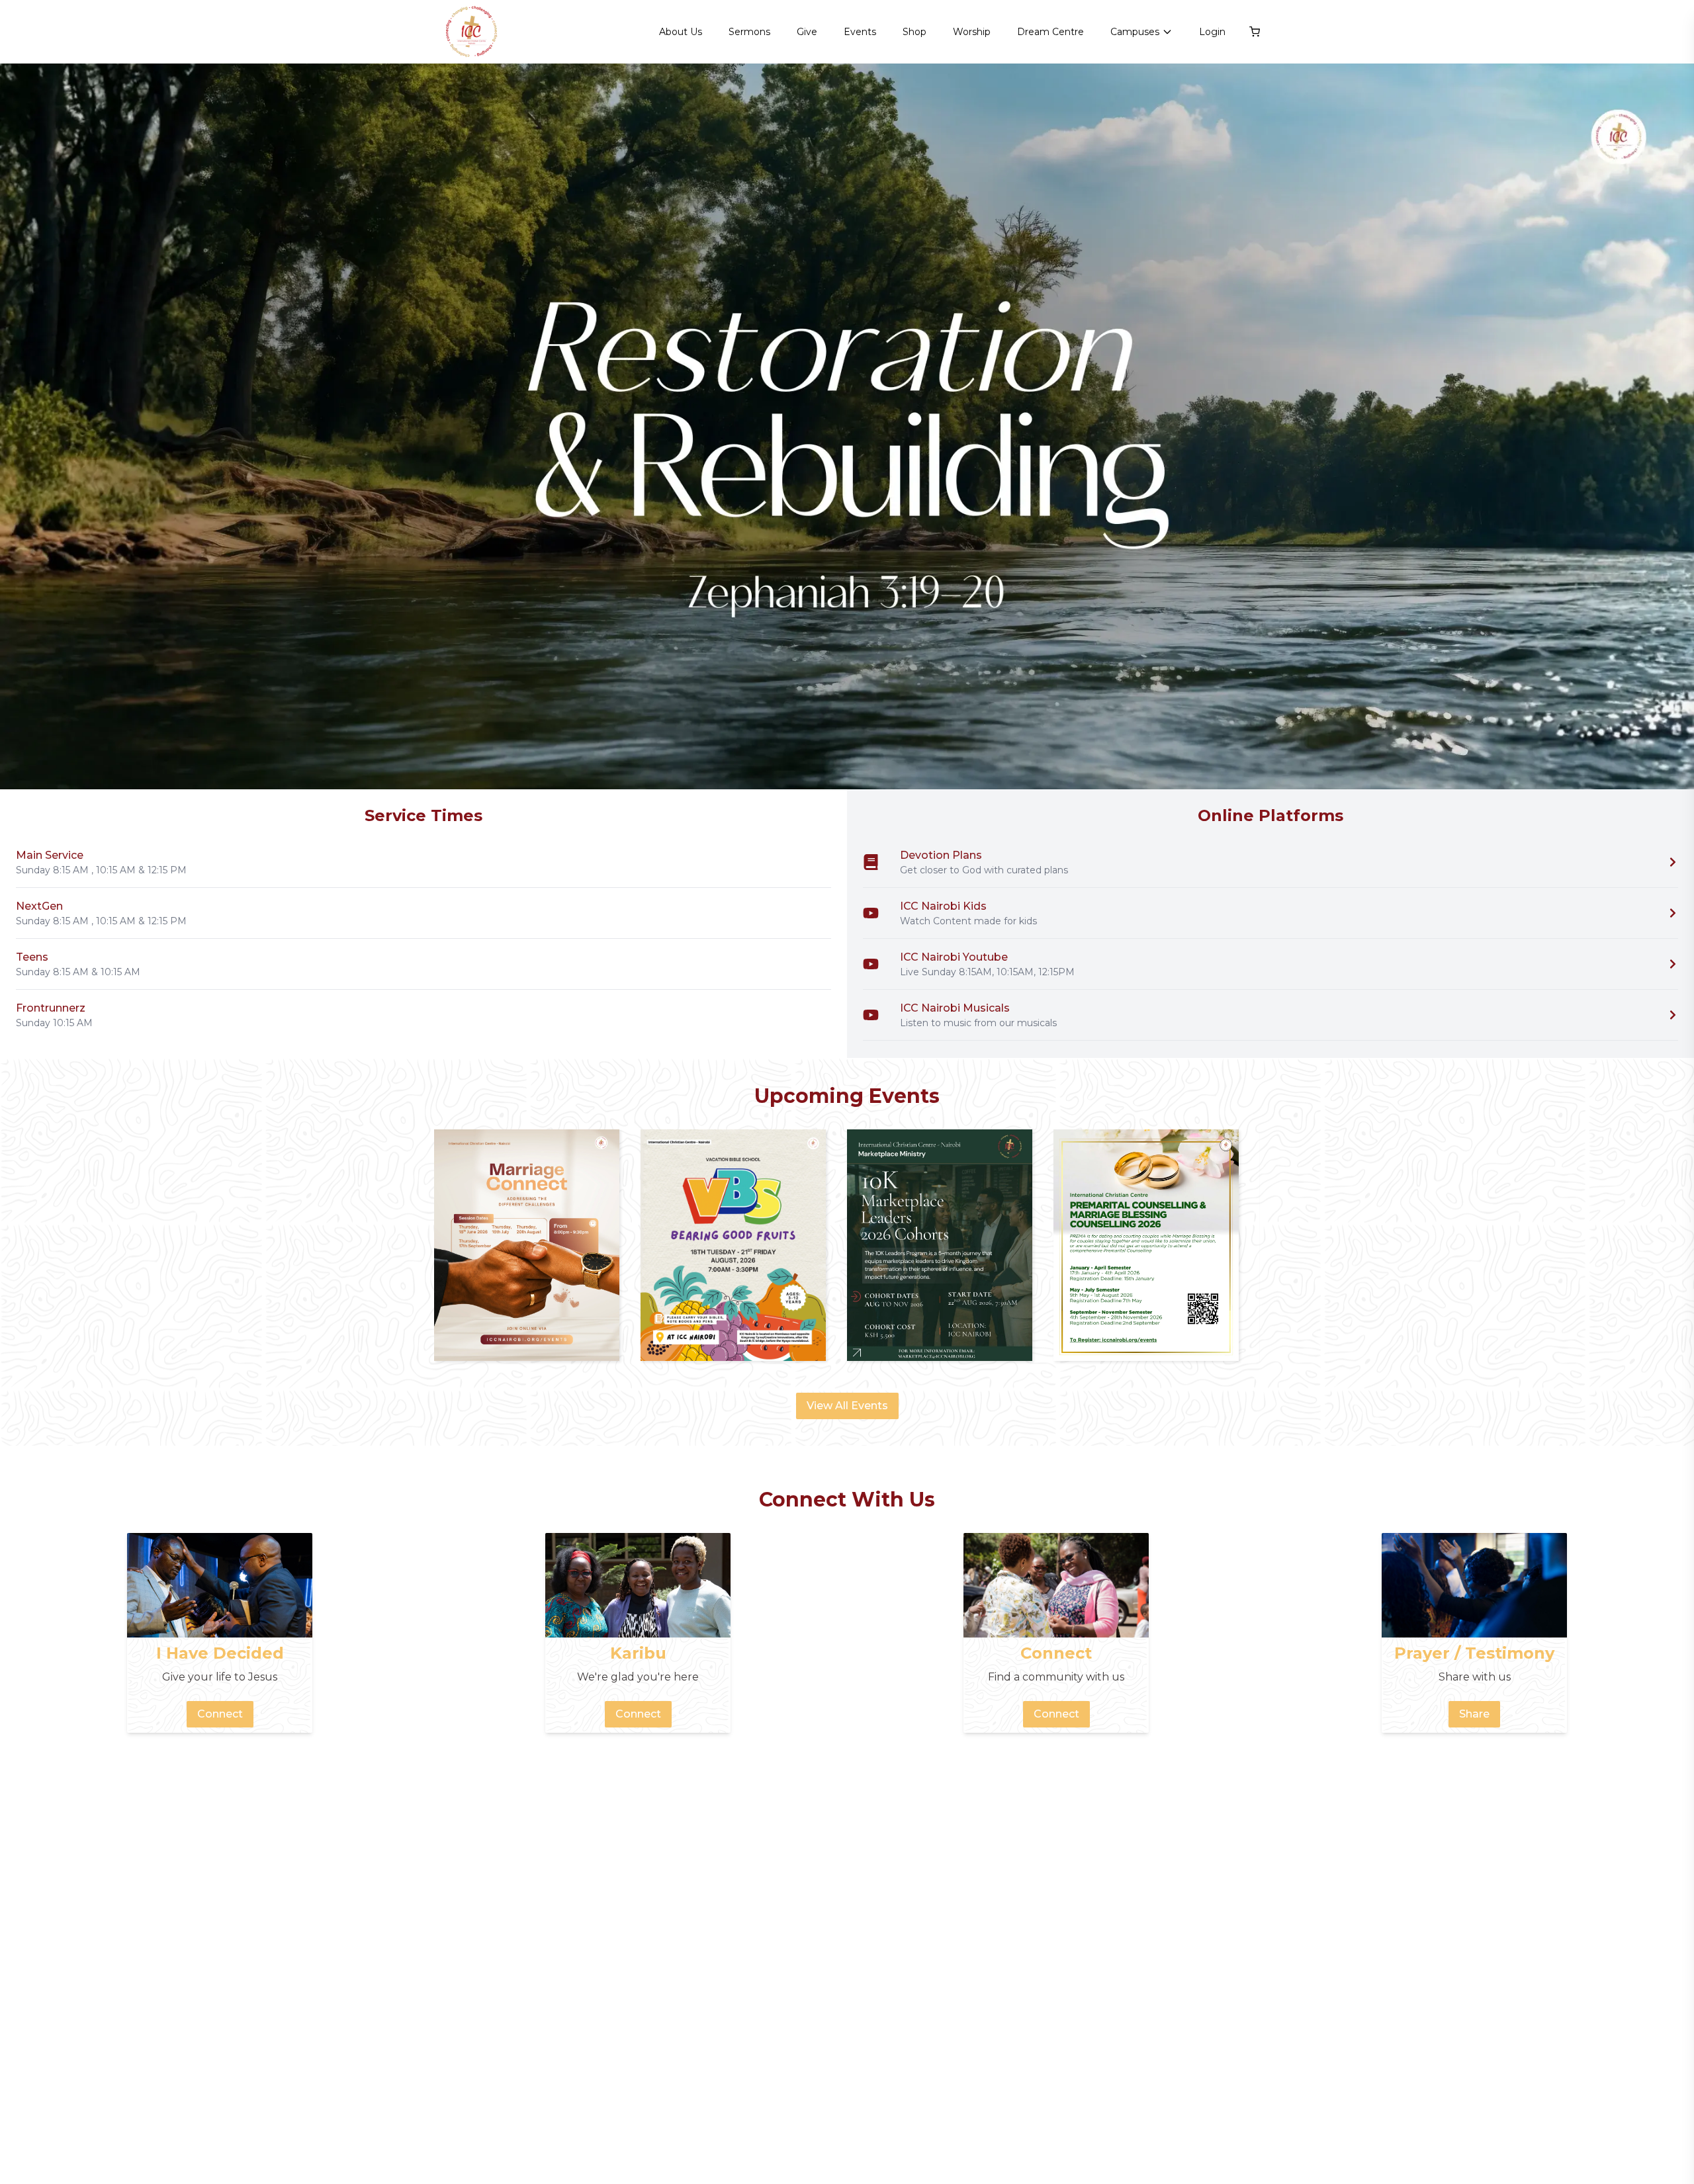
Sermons (749, 32)
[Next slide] (1668, 427)
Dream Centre (1050, 32)
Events (860, 32)
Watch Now (1631, 755)
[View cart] (1255, 32)
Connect (220, 1714)
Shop (914, 32)
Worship (972, 32)
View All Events (847, 1406)
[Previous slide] (26, 427)
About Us (681, 32)
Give (807, 32)
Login (1212, 32)
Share (1474, 1714)
